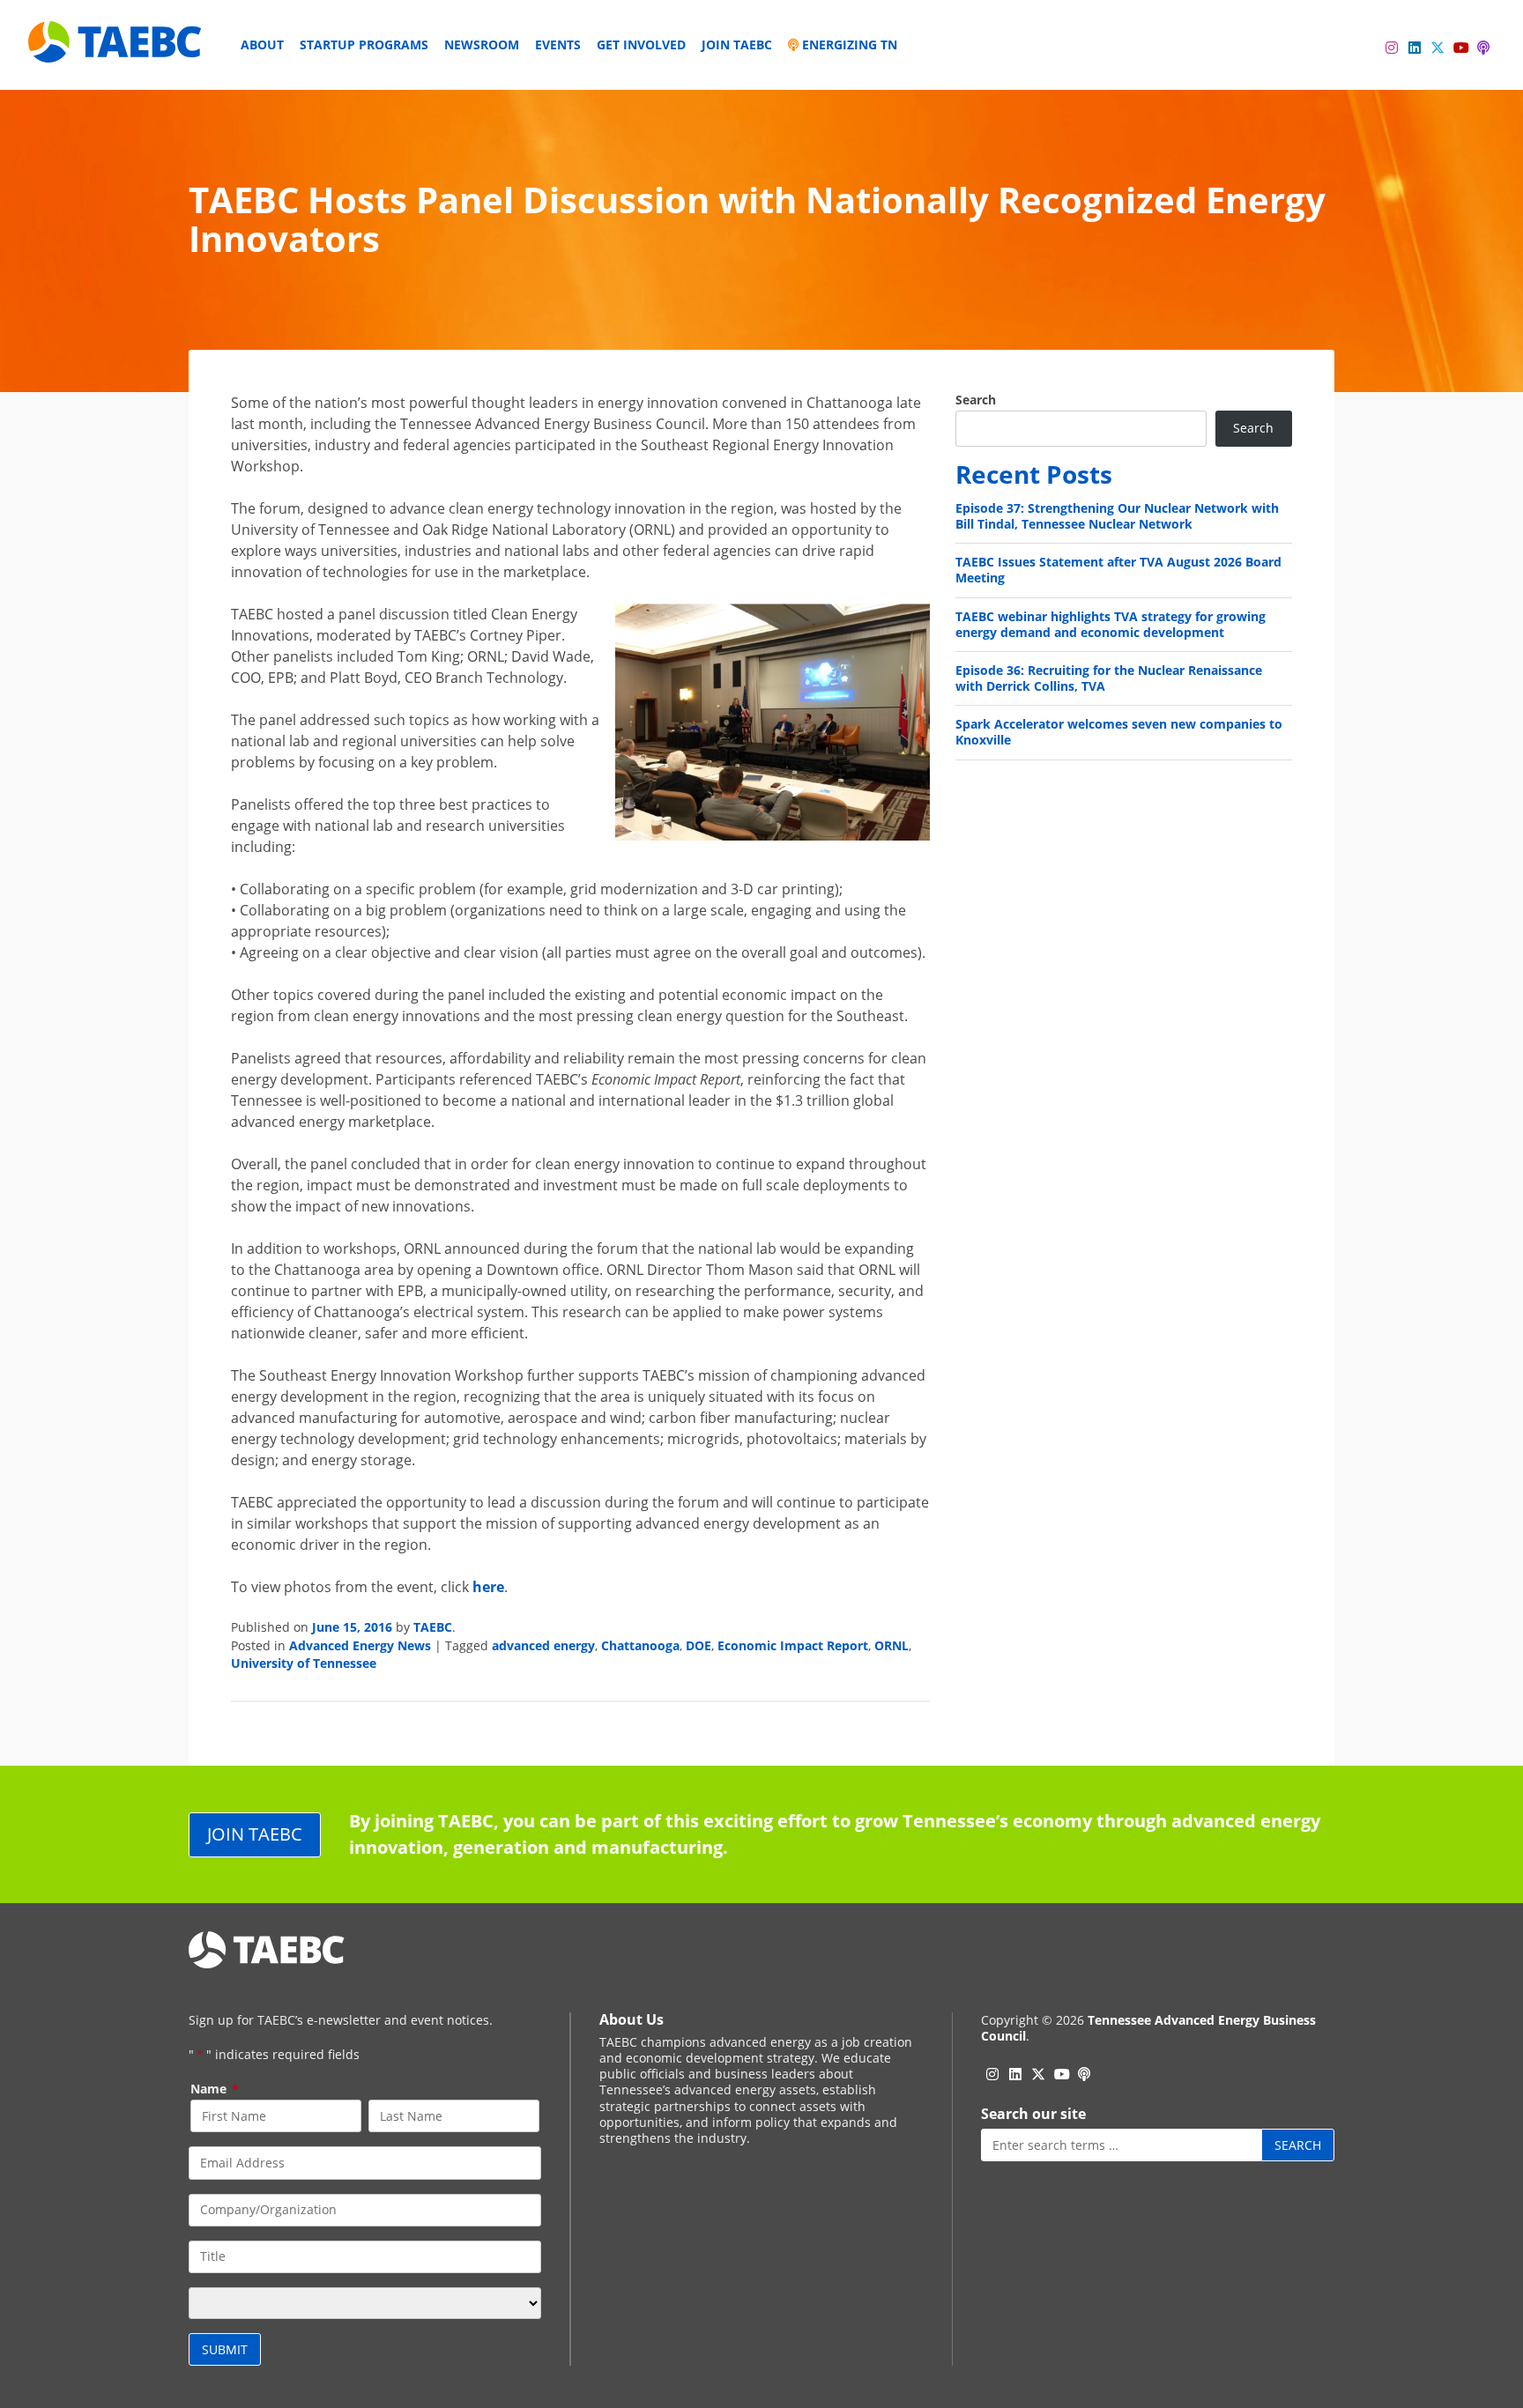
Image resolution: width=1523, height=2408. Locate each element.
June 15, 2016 (352, 1627)
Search (976, 400)
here (488, 1587)
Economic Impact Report (793, 1645)
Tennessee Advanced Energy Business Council (1148, 2028)
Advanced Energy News (360, 1645)
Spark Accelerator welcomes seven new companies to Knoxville (1119, 732)
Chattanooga (640, 1645)
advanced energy (543, 1645)
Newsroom (482, 44)
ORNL (892, 1645)
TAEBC (433, 1627)
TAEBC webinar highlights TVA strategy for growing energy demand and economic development (1111, 624)
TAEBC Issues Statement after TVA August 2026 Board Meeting (1118, 570)
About (262, 44)
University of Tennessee (304, 1663)
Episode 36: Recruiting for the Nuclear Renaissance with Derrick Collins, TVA (1109, 678)
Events (558, 44)
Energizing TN (848, 44)
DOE (698, 1645)
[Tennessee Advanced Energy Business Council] (116, 49)
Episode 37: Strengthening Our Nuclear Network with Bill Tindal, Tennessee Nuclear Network (1117, 516)
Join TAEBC (737, 44)
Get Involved (641, 44)
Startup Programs (364, 44)
